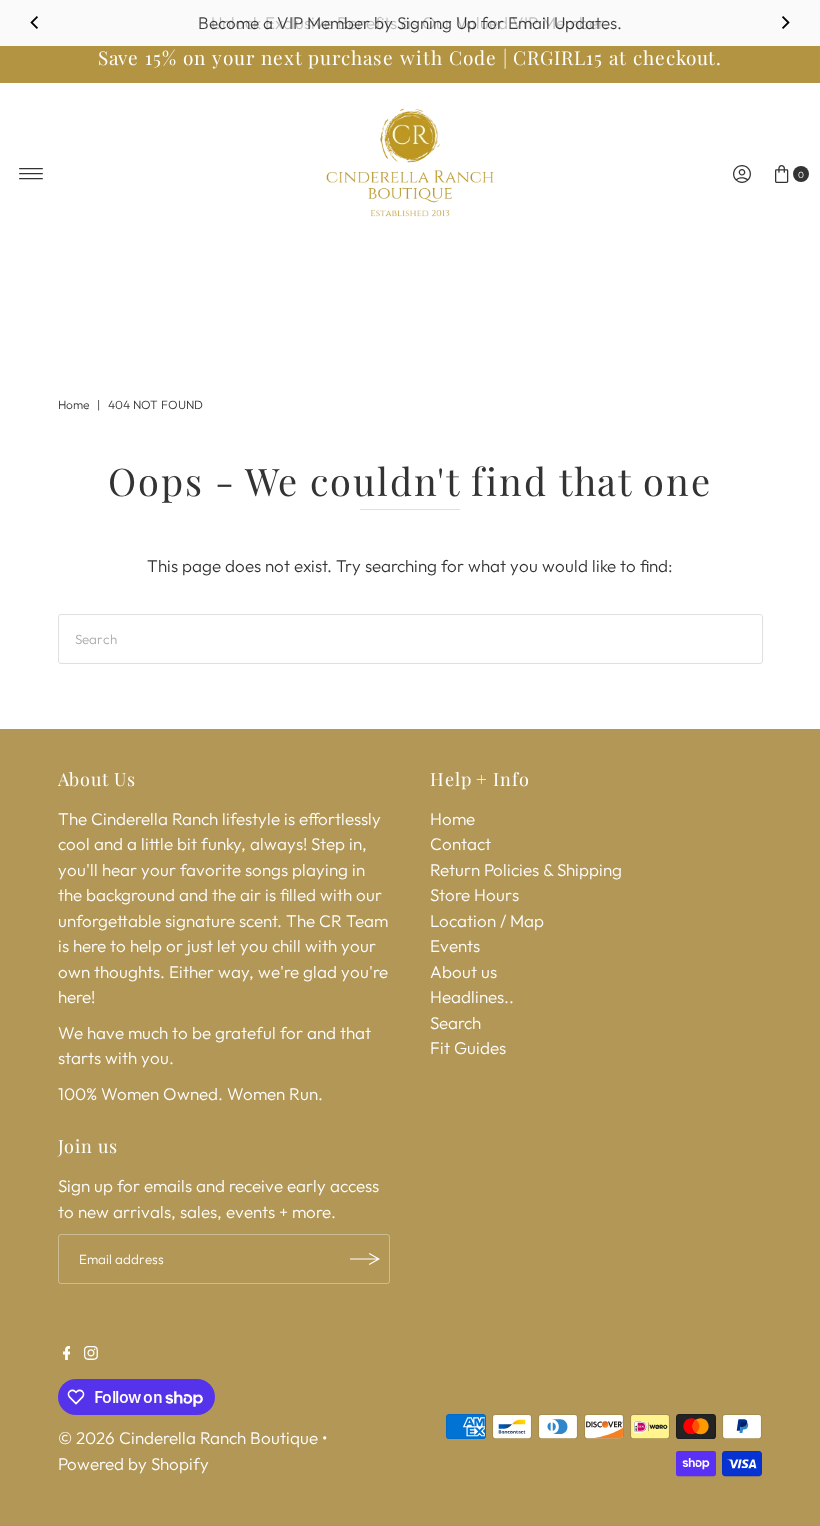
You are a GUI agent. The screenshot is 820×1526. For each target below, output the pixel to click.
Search (455, 1022)
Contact (460, 843)
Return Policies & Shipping (526, 869)
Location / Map (487, 920)
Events (455, 945)
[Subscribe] (365, 1259)
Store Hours (474, 894)
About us (463, 971)
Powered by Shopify (133, 1463)
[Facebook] (67, 1354)
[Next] (785, 23)
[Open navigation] (31, 174)
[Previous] (35, 23)
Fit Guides (468, 1047)
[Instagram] (91, 1354)
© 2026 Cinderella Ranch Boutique (188, 1437)
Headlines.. (472, 996)
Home (73, 404)
